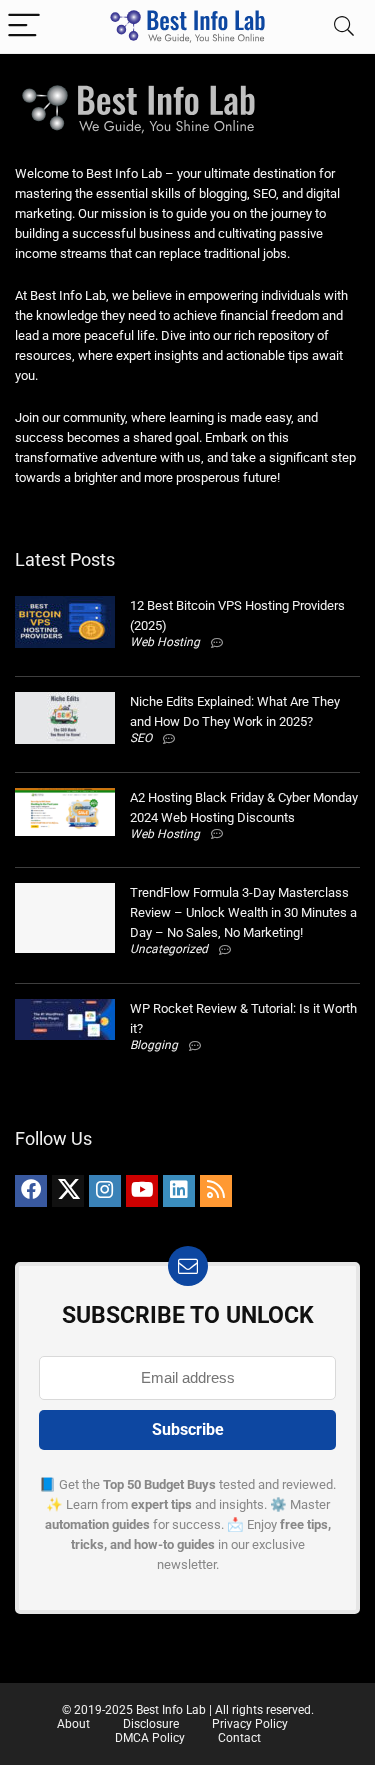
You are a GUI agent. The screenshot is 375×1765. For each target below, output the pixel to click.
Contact (239, 1738)
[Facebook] (31, 1191)
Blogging (154, 1045)
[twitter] (68, 1191)
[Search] (344, 26)
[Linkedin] (179, 1191)
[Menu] (24, 26)
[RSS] (216, 1191)
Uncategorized (169, 949)
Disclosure (151, 1724)
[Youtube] (142, 1191)
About (73, 1724)
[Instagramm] (105, 1191)
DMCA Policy (150, 1738)
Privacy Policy (250, 1724)
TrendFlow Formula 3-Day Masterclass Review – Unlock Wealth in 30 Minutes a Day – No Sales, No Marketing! (243, 912)
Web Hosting (165, 642)
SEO (141, 738)
